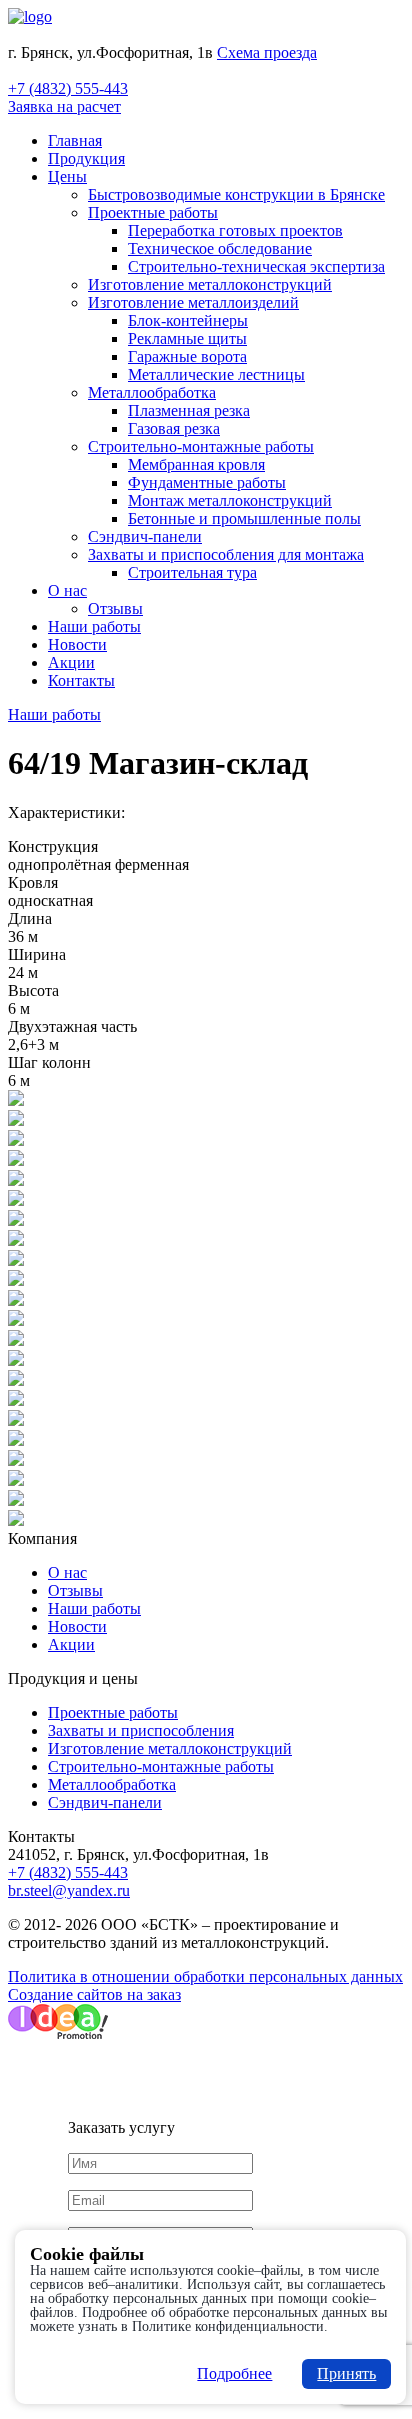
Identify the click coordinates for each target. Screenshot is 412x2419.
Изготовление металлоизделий (193, 302)
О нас (67, 590)
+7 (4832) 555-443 (68, 88)
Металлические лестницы (216, 374)
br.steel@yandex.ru (69, 1890)
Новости (77, 644)
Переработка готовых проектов (235, 230)
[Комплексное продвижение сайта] (58, 2033)
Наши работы (94, 626)
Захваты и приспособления (141, 1730)
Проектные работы (153, 212)
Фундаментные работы (207, 482)
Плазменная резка (189, 410)
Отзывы (115, 608)
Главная (75, 140)
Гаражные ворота (187, 356)
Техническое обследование (220, 248)
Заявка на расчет (64, 106)
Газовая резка (174, 428)
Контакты (81, 680)
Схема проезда (267, 52)
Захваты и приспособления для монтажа (226, 554)
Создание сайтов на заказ (94, 1994)
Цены (67, 176)
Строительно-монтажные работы (201, 446)
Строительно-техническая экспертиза (256, 266)
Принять (346, 2373)
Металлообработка (152, 392)
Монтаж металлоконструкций (230, 500)
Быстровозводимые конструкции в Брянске (236, 194)
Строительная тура (192, 572)
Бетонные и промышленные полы (244, 518)
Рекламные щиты (187, 338)
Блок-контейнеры (188, 320)
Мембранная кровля (196, 464)
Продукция (86, 158)
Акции (71, 662)
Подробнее (234, 2373)
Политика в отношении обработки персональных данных (205, 1976)
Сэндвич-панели (145, 536)
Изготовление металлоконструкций (210, 284)
